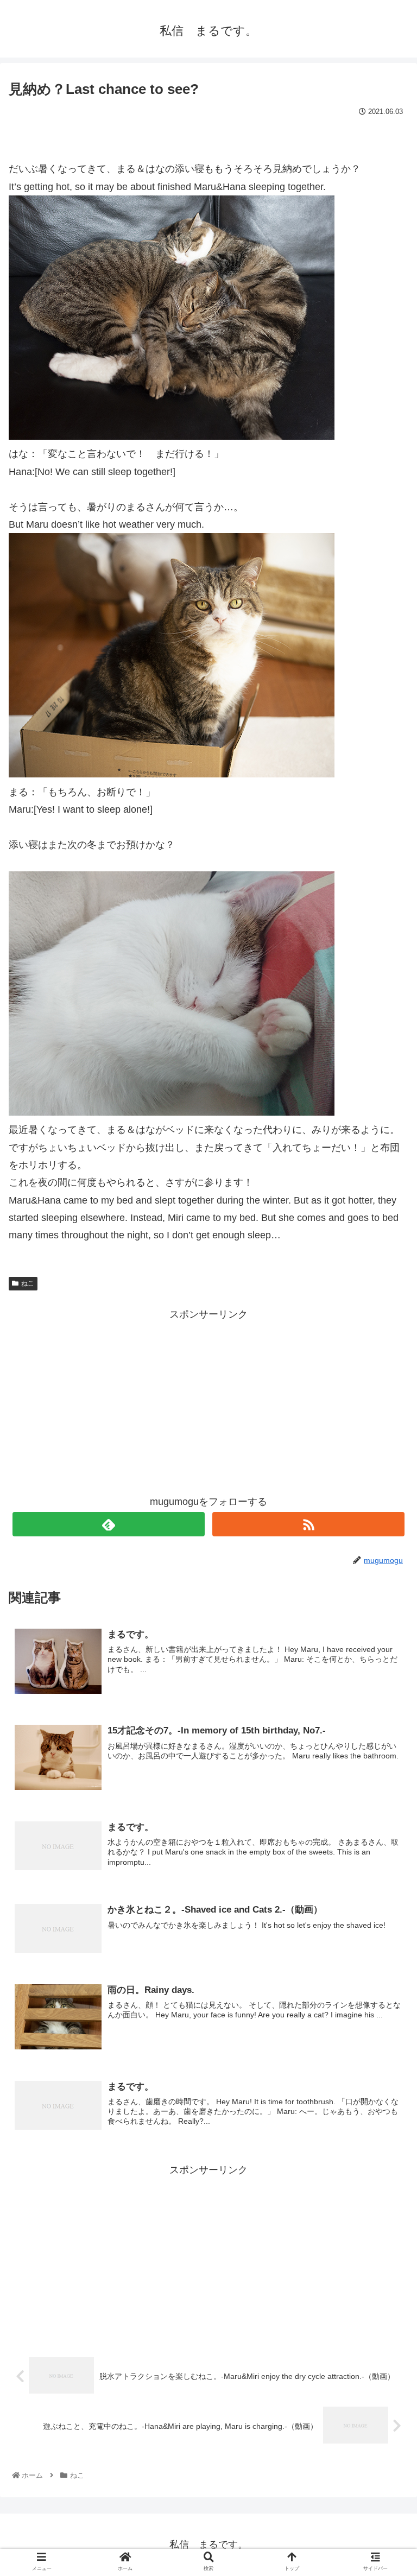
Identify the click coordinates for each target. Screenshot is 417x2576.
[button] (385, 1536)
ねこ (28, 1283)
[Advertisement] (208, 1400)
